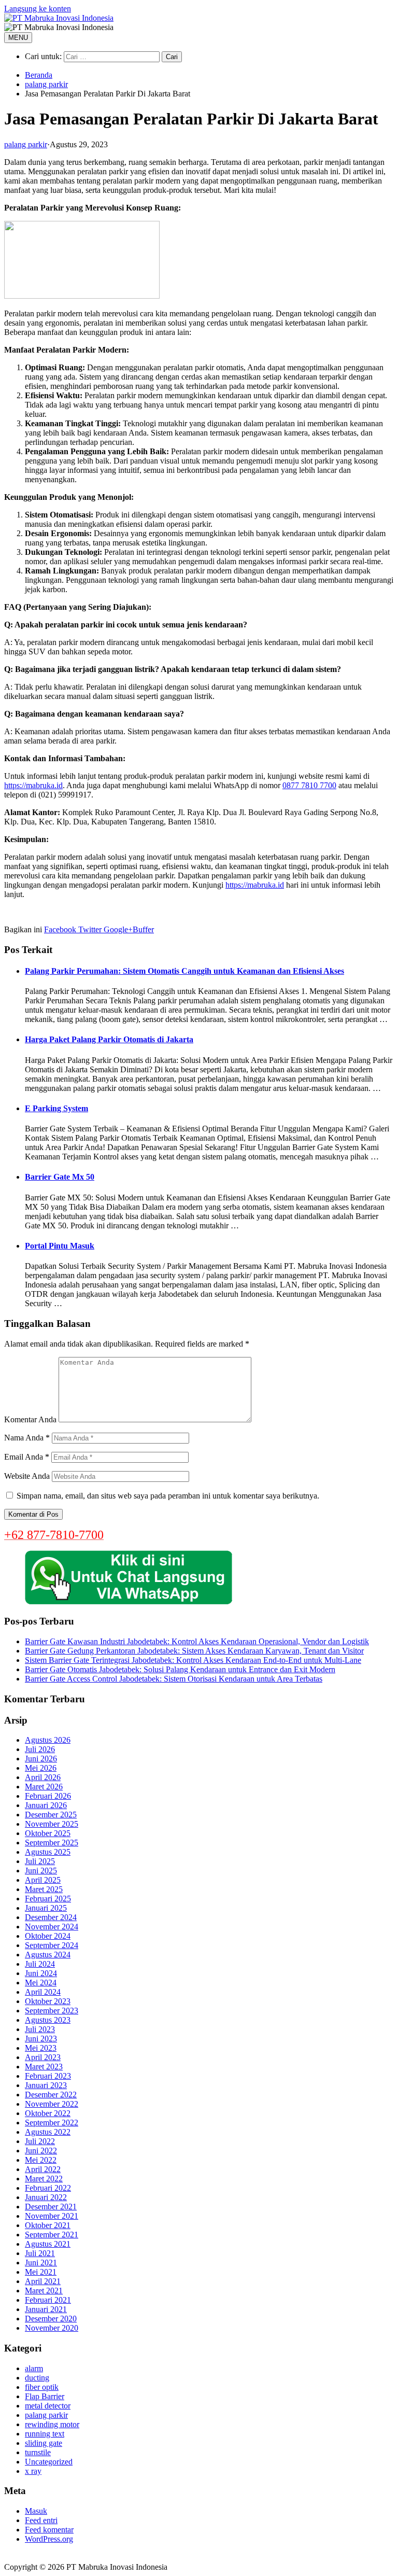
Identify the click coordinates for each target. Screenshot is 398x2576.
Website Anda (27, 1476)
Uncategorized (49, 2462)
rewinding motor (52, 2424)
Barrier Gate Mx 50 (60, 1177)
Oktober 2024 (48, 1936)
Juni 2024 (41, 1973)
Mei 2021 (41, 2272)
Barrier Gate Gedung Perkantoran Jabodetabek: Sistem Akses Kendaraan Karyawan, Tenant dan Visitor (194, 1651)
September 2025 (52, 1843)
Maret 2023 (44, 2067)
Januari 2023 (46, 2085)
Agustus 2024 (48, 1955)
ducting (37, 2378)
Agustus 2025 (48, 1852)
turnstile (38, 2452)
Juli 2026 (40, 1749)
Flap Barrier (45, 2396)
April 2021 (43, 2281)
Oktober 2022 (48, 2113)
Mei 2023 (41, 2048)
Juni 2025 (41, 1871)
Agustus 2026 (48, 1740)
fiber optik (42, 2387)
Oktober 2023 (48, 2001)
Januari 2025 (46, 1908)
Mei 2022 (41, 2160)
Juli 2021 (40, 2253)
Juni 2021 (41, 2263)
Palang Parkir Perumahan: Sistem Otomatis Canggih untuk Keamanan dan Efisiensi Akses (184, 971)
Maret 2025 (44, 1889)
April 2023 (43, 2057)
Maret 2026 (44, 1787)
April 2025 (43, 1880)
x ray (33, 2471)
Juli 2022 (40, 2141)
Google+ (117, 929)
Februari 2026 (48, 1796)
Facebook (60, 929)
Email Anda (27, 1457)
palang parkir (46, 84)
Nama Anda (27, 1438)
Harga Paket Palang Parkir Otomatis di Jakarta (109, 1039)
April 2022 (43, 2169)
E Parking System (56, 1108)
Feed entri (41, 2520)
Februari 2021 (48, 2300)
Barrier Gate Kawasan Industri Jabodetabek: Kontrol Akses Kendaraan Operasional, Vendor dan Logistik (197, 1641)
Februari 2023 (48, 2076)
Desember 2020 (51, 2319)
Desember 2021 (51, 2207)
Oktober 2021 (48, 2225)
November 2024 (52, 1927)
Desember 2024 (51, 1917)
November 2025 (52, 1824)
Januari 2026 (46, 1805)
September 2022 (52, 2123)
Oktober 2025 (48, 1833)
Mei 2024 (41, 1983)
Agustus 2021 (48, 2244)
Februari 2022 (48, 2188)
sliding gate (44, 2443)
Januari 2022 (46, 2197)
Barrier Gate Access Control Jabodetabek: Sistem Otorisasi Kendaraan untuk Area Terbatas (174, 1679)
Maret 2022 (44, 2179)
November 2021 (52, 2216)
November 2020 (52, 2328)
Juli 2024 (40, 1964)
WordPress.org (49, 2539)
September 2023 (52, 2011)
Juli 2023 (40, 2029)
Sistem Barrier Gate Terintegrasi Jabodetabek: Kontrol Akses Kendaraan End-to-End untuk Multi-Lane (193, 1660)
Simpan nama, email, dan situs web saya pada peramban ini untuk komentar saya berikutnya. (168, 1496)
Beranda (39, 75)
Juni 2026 (41, 1759)
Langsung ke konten (38, 9)
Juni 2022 (41, 2151)
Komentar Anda (30, 1419)
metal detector (48, 2406)
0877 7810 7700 (309, 785)
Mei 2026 (41, 1768)
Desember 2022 (51, 2095)
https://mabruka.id (33, 785)
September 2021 (52, 2235)
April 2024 (43, 1992)
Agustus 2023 (48, 2020)
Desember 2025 (51, 1815)
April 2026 (43, 1777)
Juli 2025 (40, 1861)
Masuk (36, 2511)
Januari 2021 (46, 2309)
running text (45, 2434)
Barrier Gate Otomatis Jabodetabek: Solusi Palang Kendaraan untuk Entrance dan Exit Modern (180, 1669)
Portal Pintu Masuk (60, 1246)
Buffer (143, 929)
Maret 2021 (44, 2291)
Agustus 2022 (48, 2132)
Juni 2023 (41, 2039)
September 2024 (52, 1945)
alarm (34, 2368)
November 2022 (52, 2104)
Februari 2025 (48, 1899)
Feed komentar (49, 2530)
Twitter (89, 929)
